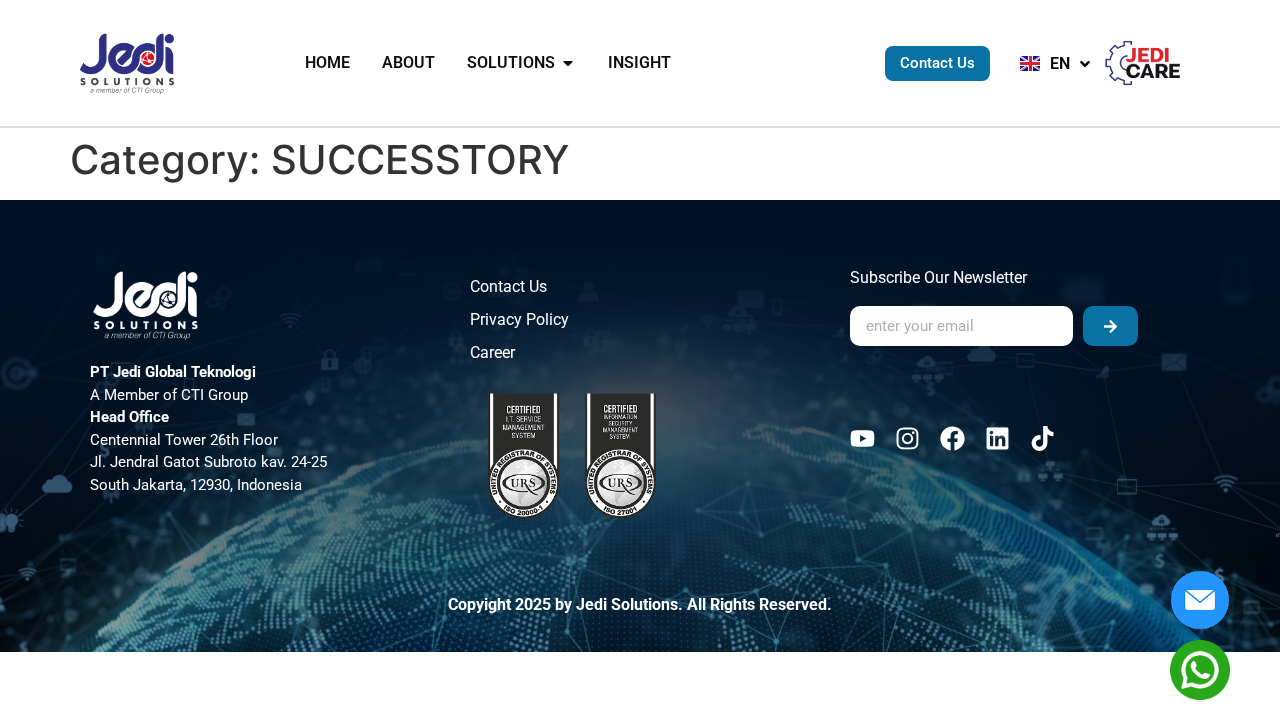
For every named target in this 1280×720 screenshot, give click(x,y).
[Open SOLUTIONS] (568, 63)
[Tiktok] (1042, 438)
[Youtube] (862, 438)
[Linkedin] (997, 438)
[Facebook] (952, 438)
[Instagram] (907, 438)
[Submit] (1110, 326)
